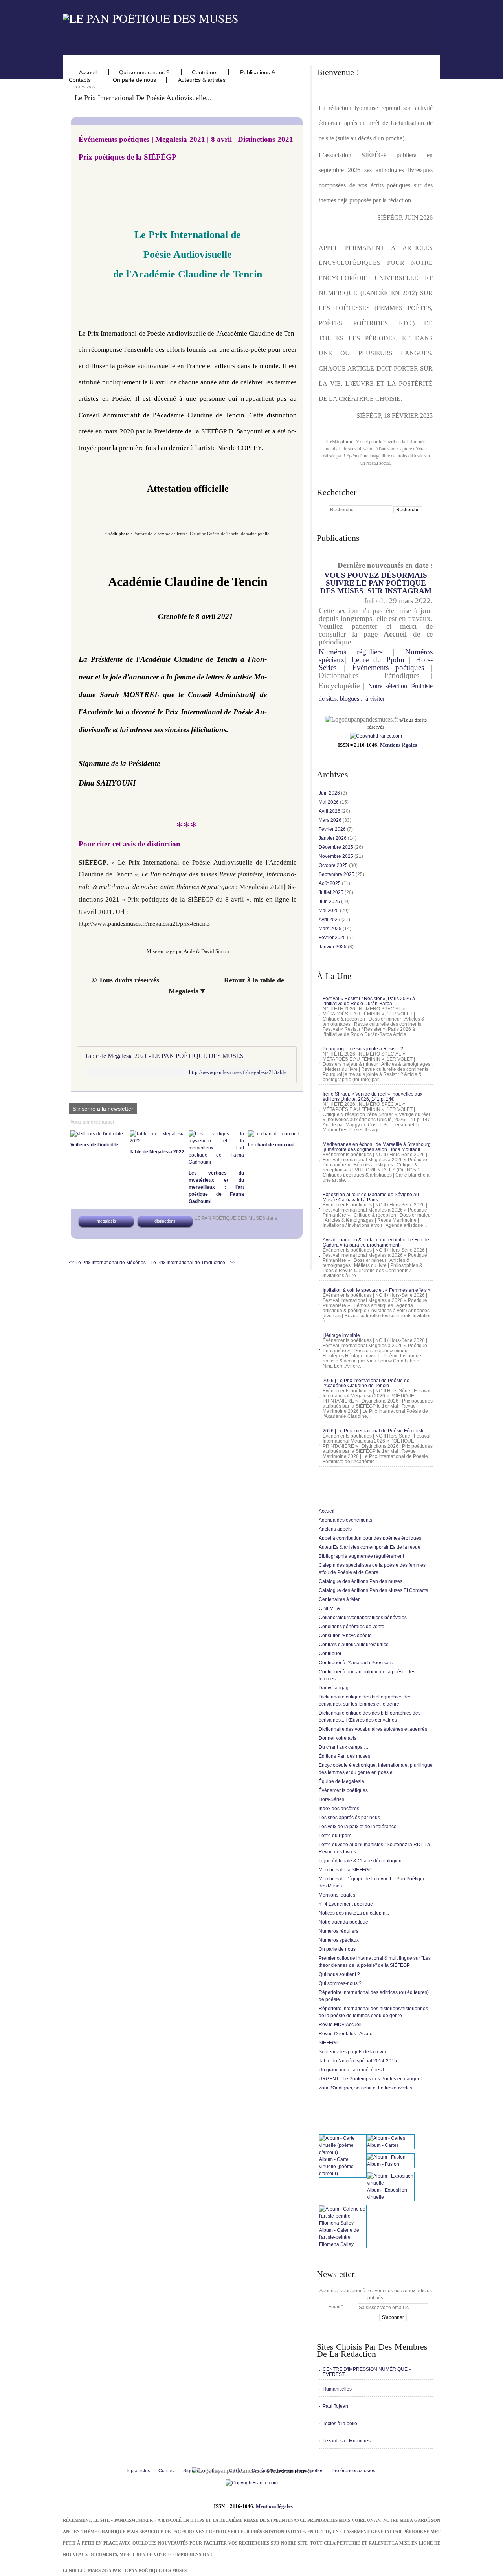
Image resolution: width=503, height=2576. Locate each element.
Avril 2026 (330, 811)
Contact (167, 2471)
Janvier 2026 (333, 838)
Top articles (138, 2471)
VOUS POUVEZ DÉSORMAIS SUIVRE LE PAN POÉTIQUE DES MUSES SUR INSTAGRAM (376, 583)
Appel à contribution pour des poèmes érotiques (370, 1538)
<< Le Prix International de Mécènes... (109, 1263)
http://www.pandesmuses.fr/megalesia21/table (238, 1072)
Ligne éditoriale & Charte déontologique (362, 1861)
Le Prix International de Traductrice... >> (193, 1263)
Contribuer (205, 72)
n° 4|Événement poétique (346, 1904)
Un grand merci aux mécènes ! (351, 2070)
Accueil (89, 72)
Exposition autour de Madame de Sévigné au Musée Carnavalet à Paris (371, 1197)
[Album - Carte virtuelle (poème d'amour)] (343, 2152)
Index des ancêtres (339, 1809)
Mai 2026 (329, 802)
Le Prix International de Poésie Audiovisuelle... (143, 98)
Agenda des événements (345, 1520)
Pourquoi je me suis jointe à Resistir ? (363, 1049)
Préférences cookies (353, 2471)
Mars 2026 (331, 820)
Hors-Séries (331, 1799)
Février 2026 (333, 829)
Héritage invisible (341, 1335)
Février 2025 (333, 938)
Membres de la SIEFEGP (345, 1870)
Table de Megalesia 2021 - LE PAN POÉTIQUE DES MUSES (164, 1056)
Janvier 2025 (333, 947)
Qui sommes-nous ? (145, 72)
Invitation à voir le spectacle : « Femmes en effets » (377, 1290)
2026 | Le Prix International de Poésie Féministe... (375, 1431)
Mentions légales (398, 745)
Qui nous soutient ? (339, 1974)
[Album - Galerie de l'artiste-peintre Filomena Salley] (343, 2223)
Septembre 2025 (337, 874)
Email (334, 2307)
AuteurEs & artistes (202, 80)
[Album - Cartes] (386, 2138)
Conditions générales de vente (352, 1627)
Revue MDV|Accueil (340, 2025)
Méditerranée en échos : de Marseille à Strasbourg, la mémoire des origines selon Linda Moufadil (377, 1147)
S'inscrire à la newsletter (103, 1109)
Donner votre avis (338, 1738)
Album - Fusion (383, 2164)
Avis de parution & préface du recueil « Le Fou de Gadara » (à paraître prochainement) (376, 1242)
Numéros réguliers (351, 652)
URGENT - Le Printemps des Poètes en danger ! (370, 2079)
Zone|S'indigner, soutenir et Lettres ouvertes (365, 2088)
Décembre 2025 (337, 847)
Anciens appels (335, 1529)
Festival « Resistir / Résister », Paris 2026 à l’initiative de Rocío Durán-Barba (369, 1001)
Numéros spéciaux (339, 1940)
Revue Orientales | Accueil (347, 2034)
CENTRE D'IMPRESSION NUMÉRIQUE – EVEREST (367, 2372)
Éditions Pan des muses (344, 1756)
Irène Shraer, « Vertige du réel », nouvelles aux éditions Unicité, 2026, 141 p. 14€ (373, 1097)
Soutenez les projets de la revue (353, 2052)
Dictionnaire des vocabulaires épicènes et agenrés (373, 1729)
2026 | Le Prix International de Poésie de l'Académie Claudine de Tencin (366, 1383)
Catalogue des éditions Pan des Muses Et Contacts (373, 1590)
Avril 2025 (330, 920)
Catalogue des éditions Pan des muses (361, 1581)
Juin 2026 (330, 793)
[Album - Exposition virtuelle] (391, 2183)
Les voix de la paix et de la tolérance (358, 1827)
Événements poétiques (388, 667)
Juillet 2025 (332, 892)
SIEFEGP (329, 2043)
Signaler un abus (202, 2471)
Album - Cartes (383, 2145)
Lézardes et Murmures (347, 2441)
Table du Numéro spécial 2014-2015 (358, 2061)
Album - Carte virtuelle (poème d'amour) (336, 2167)
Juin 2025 (330, 902)
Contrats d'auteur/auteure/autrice (354, 1645)
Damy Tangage (335, 1688)
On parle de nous (134, 80)
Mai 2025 (329, 911)
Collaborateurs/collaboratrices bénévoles (363, 1618)
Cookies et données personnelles (287, 2471)
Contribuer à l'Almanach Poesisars (356, 1663)
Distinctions (165, 1221)
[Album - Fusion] (386, 2157)
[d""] (376, 736)
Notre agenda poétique (343, 1922)
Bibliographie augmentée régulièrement (361, 1556)
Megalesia (106, 1221)
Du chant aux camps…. (343, 1747)
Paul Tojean (335, 2406)
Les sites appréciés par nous (349, 1818)
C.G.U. (236, 2471)
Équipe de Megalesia (341, 1781)
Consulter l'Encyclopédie (345, 1636)
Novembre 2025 (337, 856)
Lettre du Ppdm (378, 660)
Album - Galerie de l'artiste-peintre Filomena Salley (339, 2237)
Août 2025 (330, 883)
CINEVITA (329, 1608)
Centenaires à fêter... (341, 1599)
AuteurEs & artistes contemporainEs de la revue (370, 1547)
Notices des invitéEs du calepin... (354, 1913)
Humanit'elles (337, 2389)
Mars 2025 (331, 929)
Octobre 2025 (334, 865)
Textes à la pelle (340, 2424)
